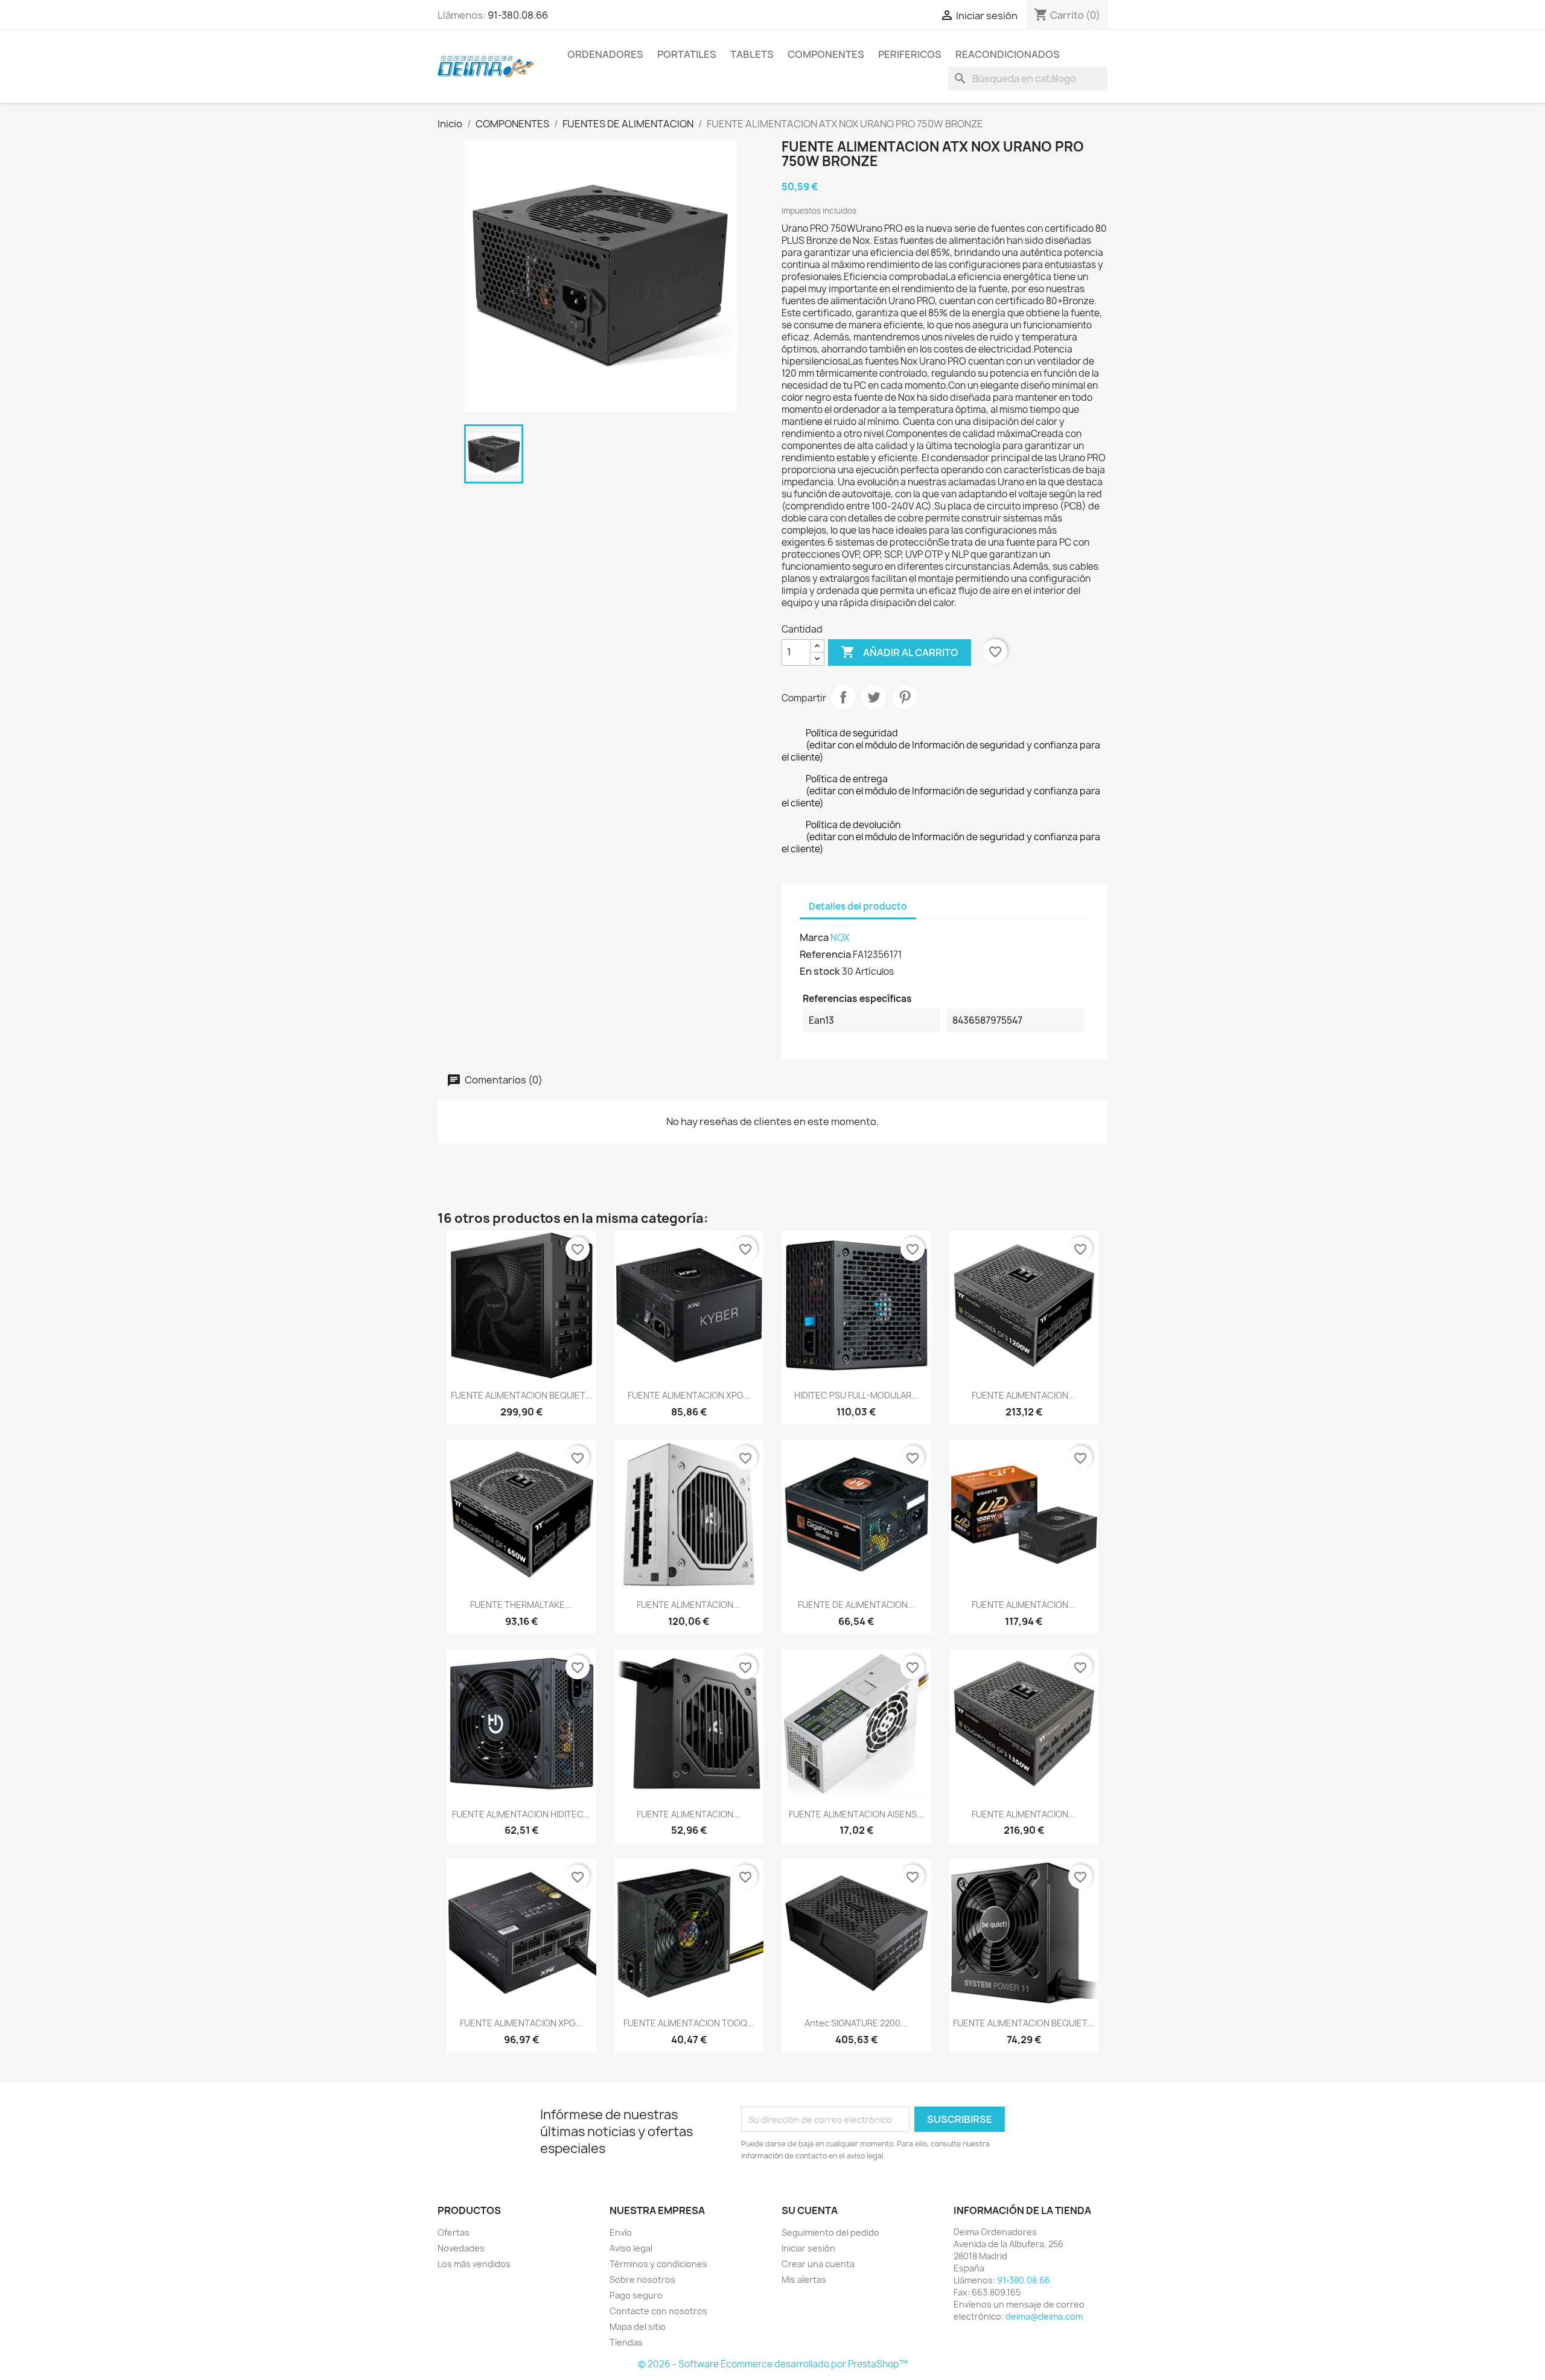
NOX (840, 938)
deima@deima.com (1044, 2316)
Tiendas (626, 2342)
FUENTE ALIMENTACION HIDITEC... (521, 1814)
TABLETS (752, 54)
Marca (814, 937)
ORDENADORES (605, 54)
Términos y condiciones (658, 2264)
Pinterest (905, 697)
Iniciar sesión (808, 2248)
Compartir (843, 697)
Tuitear (874, 697)
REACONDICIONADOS (1008, 54)
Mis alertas (804, 2280)
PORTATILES (687, 54)
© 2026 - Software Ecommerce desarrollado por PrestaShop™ (773, 2364)
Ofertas (454, 2232)
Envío (621, 2232)
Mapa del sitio (638, 2327)
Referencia (825, 954)
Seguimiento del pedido (830, 2232)
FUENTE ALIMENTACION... (1024, 1395)
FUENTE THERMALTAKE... (521, 1605)
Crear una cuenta (818, 2264)
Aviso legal (631, 2248)
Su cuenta (810, 2210)
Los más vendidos (474, 2264)
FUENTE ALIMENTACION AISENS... (856, 1814)
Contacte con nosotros (658, 2311)
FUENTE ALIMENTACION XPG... (689, 1395)
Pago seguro (636, 2295)
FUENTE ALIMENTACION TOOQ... (689, 2023)
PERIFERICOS (910, 54)
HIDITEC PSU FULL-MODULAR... (856, 1395)
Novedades (461, 2248)
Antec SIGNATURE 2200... (856, 2023)
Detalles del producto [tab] (858, 906)
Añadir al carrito (900, 652)
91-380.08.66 (518, 15)
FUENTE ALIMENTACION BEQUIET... (521, 1395)
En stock (820, 971)
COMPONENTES (826, 54)
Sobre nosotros (642, 2280)
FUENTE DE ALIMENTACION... (856, 1605)
